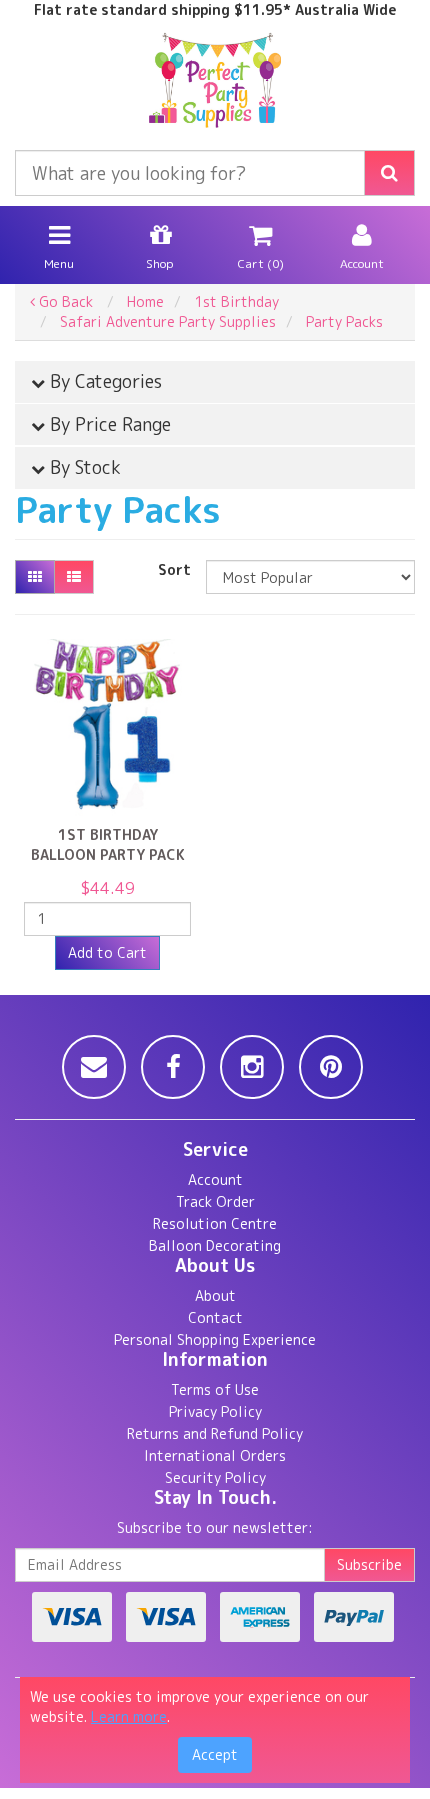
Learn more (129, 1716)
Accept (215, 1754)
